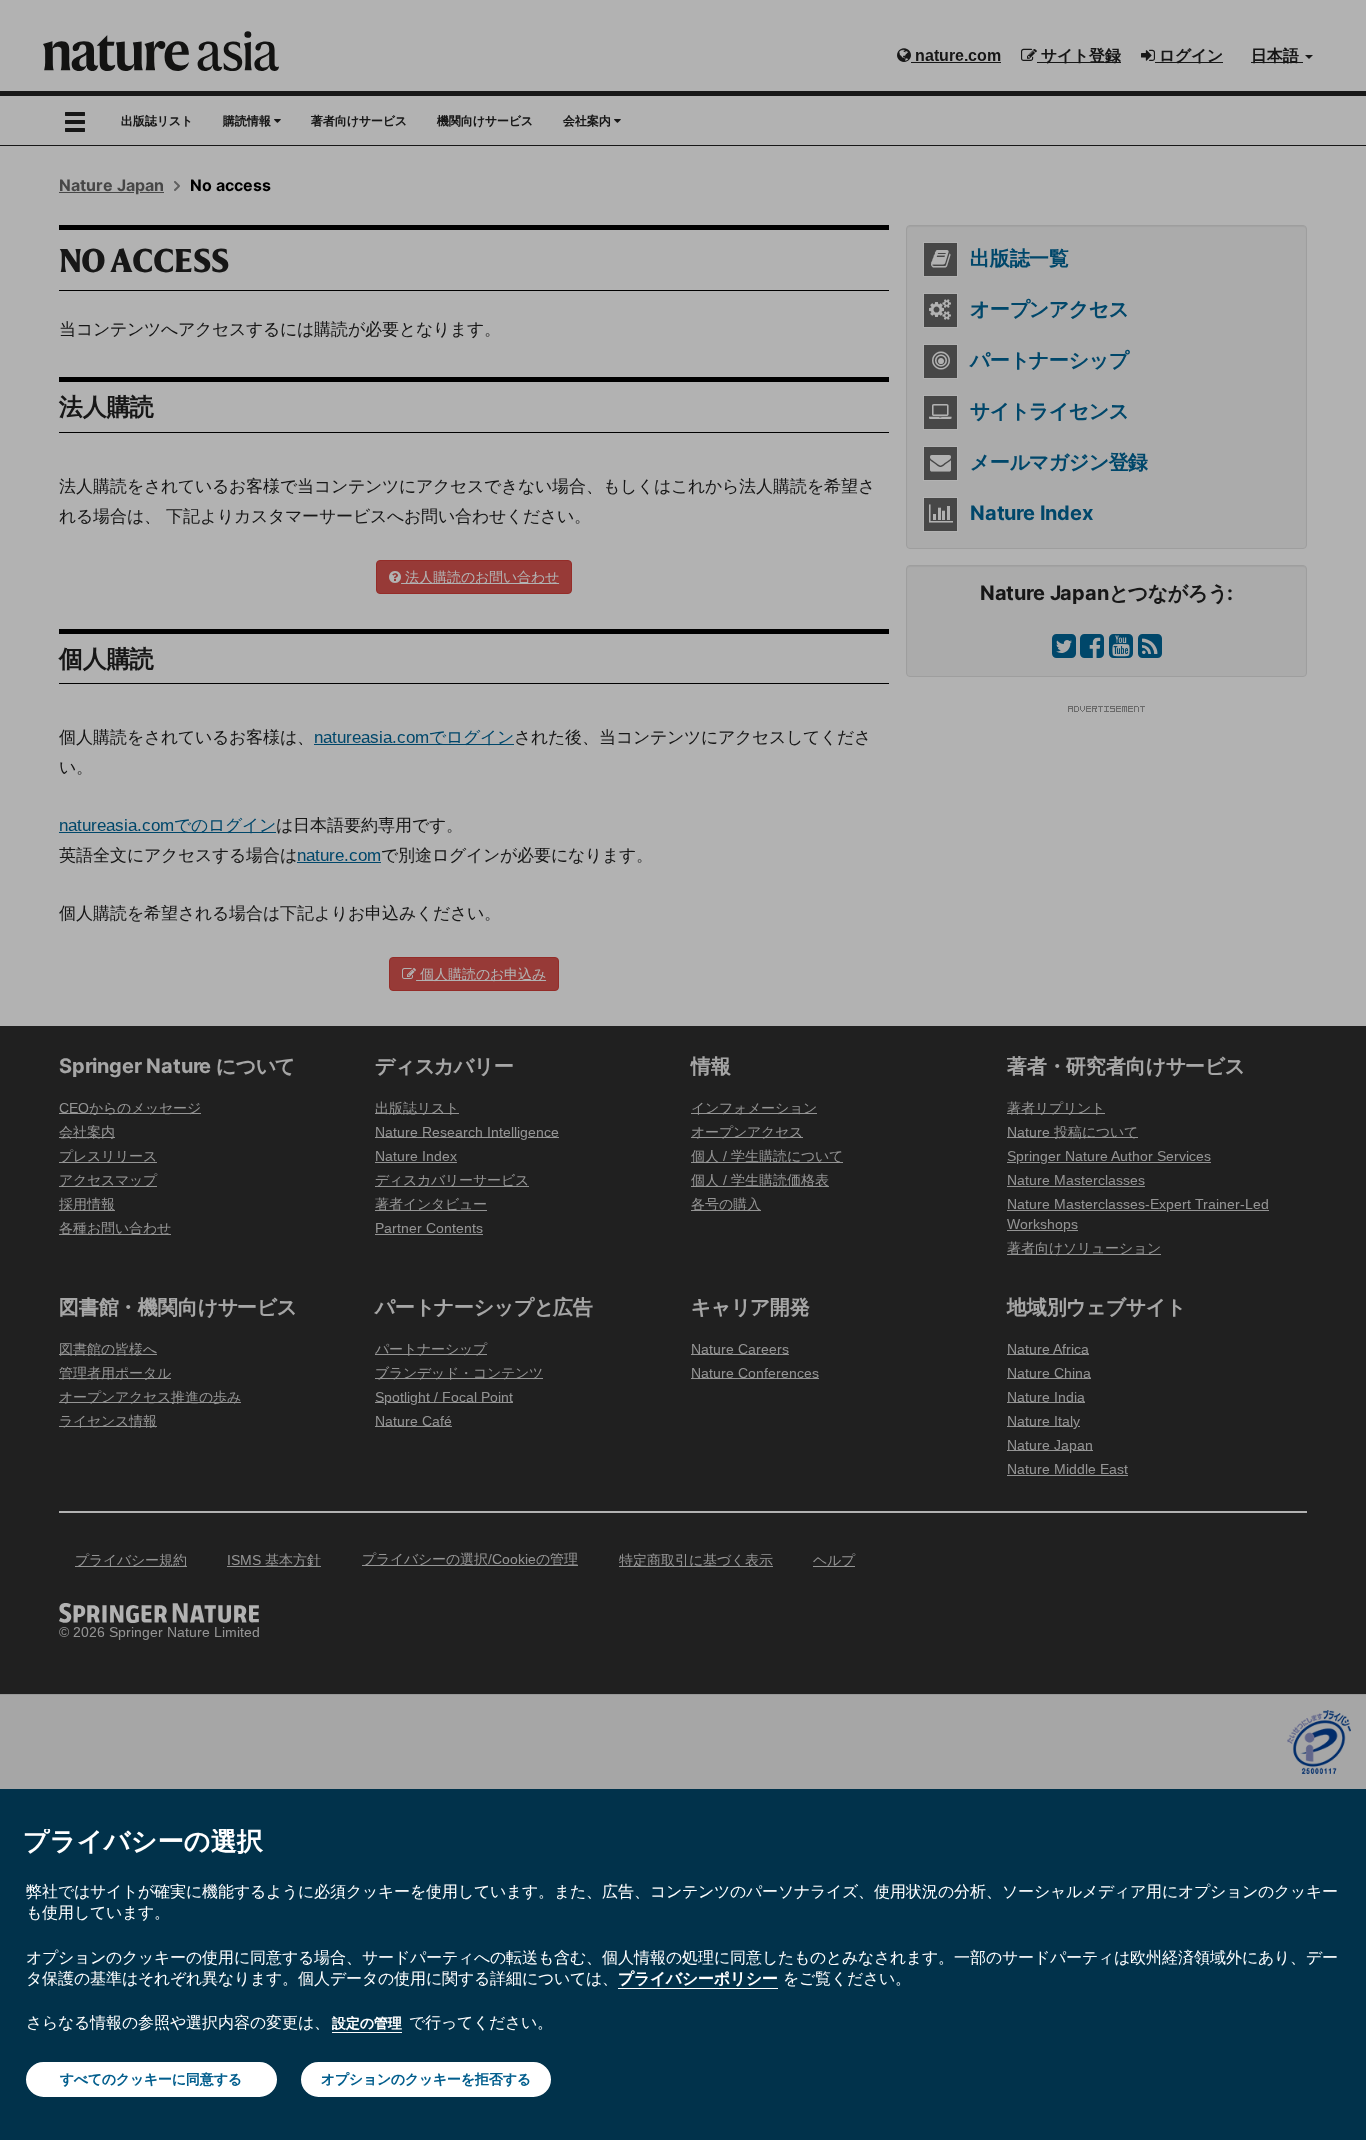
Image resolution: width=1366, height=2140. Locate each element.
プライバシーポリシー (698, 1978)
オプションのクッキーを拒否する (426, 2079)
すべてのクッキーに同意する (151, 2079)
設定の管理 (367, 2023)
